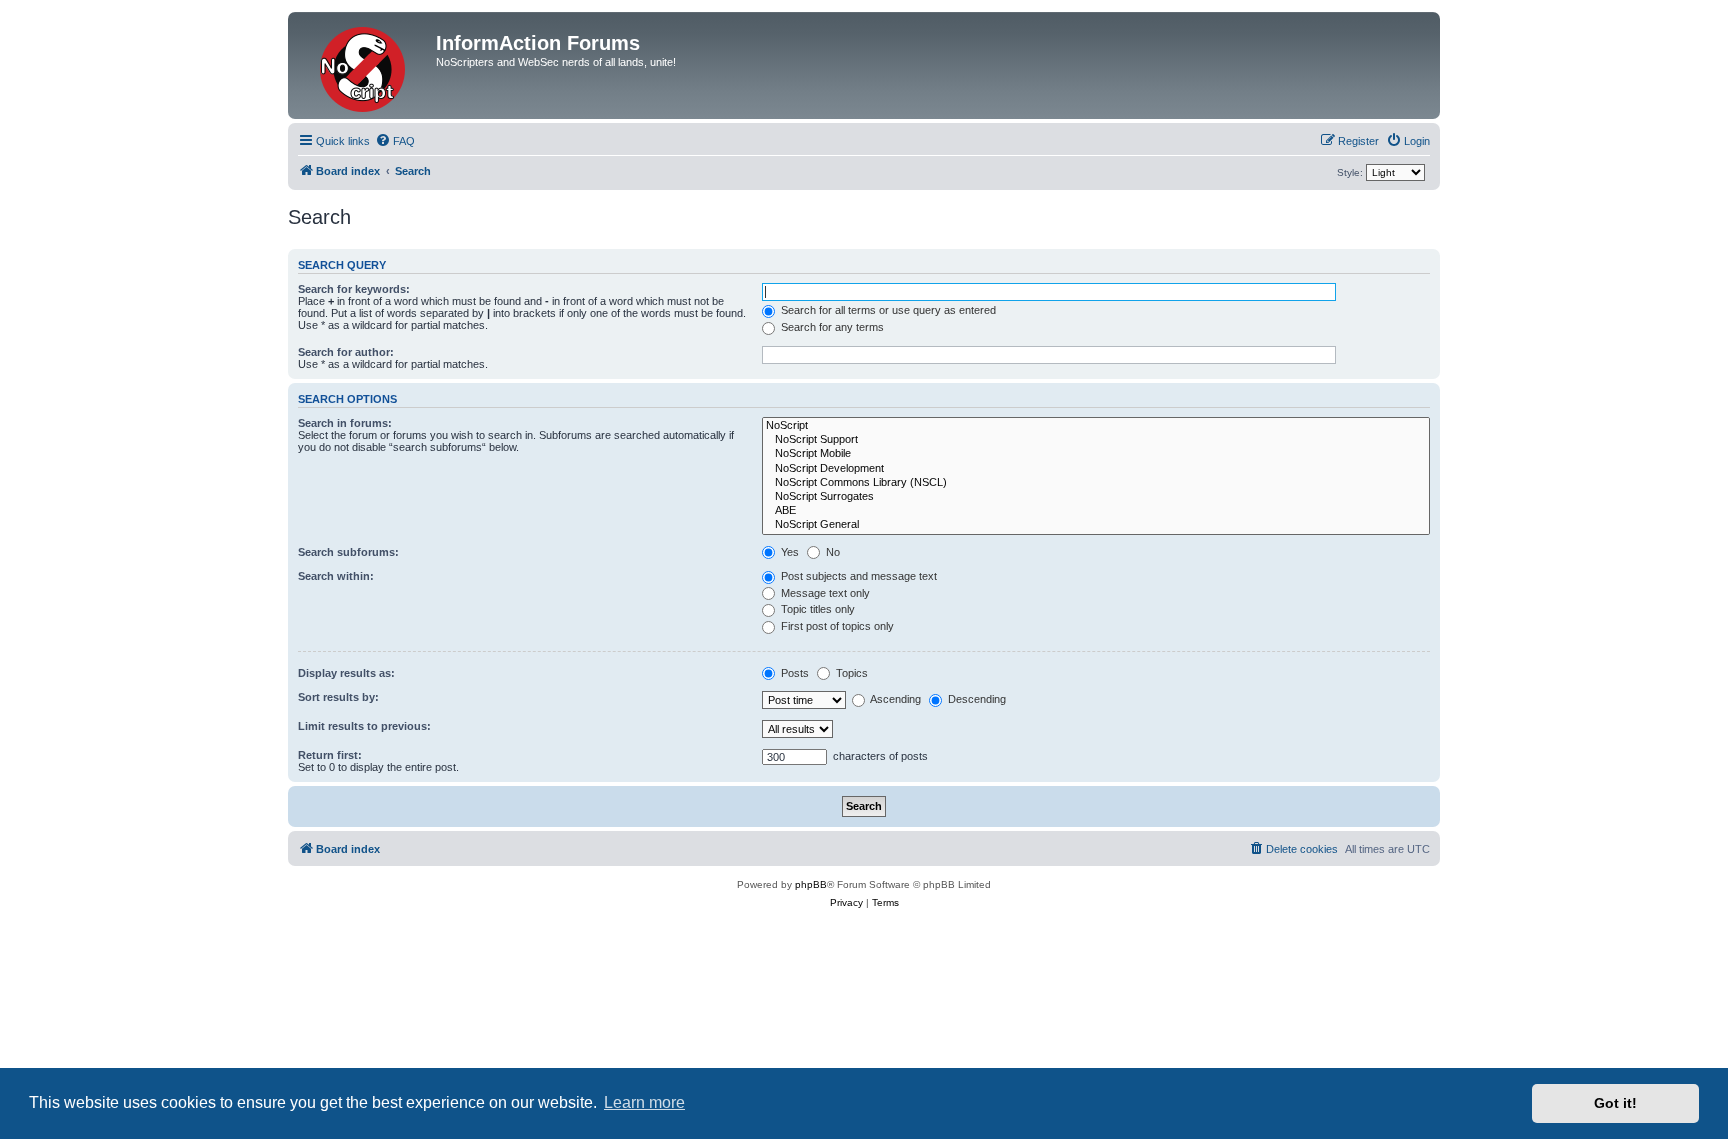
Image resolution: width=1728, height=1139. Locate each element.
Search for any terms (831, 327)
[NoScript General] (1096, 525)
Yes (788, 552)
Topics (850, 673)
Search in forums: (345, 423)
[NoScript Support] (1096, 440)
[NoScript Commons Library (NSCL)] (1096, 483)
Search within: (336, 576)
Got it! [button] (1615, 1103)
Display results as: (346, 673)
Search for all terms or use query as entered (887, 310)
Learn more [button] (644, 1102)
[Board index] (364, 65)
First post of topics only (836, 626)
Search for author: (346, 352)
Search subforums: (348, 552)
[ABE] (1096, 511)
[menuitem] (395, 141)
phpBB (811, 884)
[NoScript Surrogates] (1096, 497)
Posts (793, 673)
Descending (975, 699)
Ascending (894, 699)
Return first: (330, 755)
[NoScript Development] (1096, 469)
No (831, 552)
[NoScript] (1096, 426)
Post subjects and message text (857, 576)
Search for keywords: (354, 289)
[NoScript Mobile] (1096, 454)
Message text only (824, 593)
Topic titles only (816, 609)
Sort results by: (338, 697)
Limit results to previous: (364, 726)
